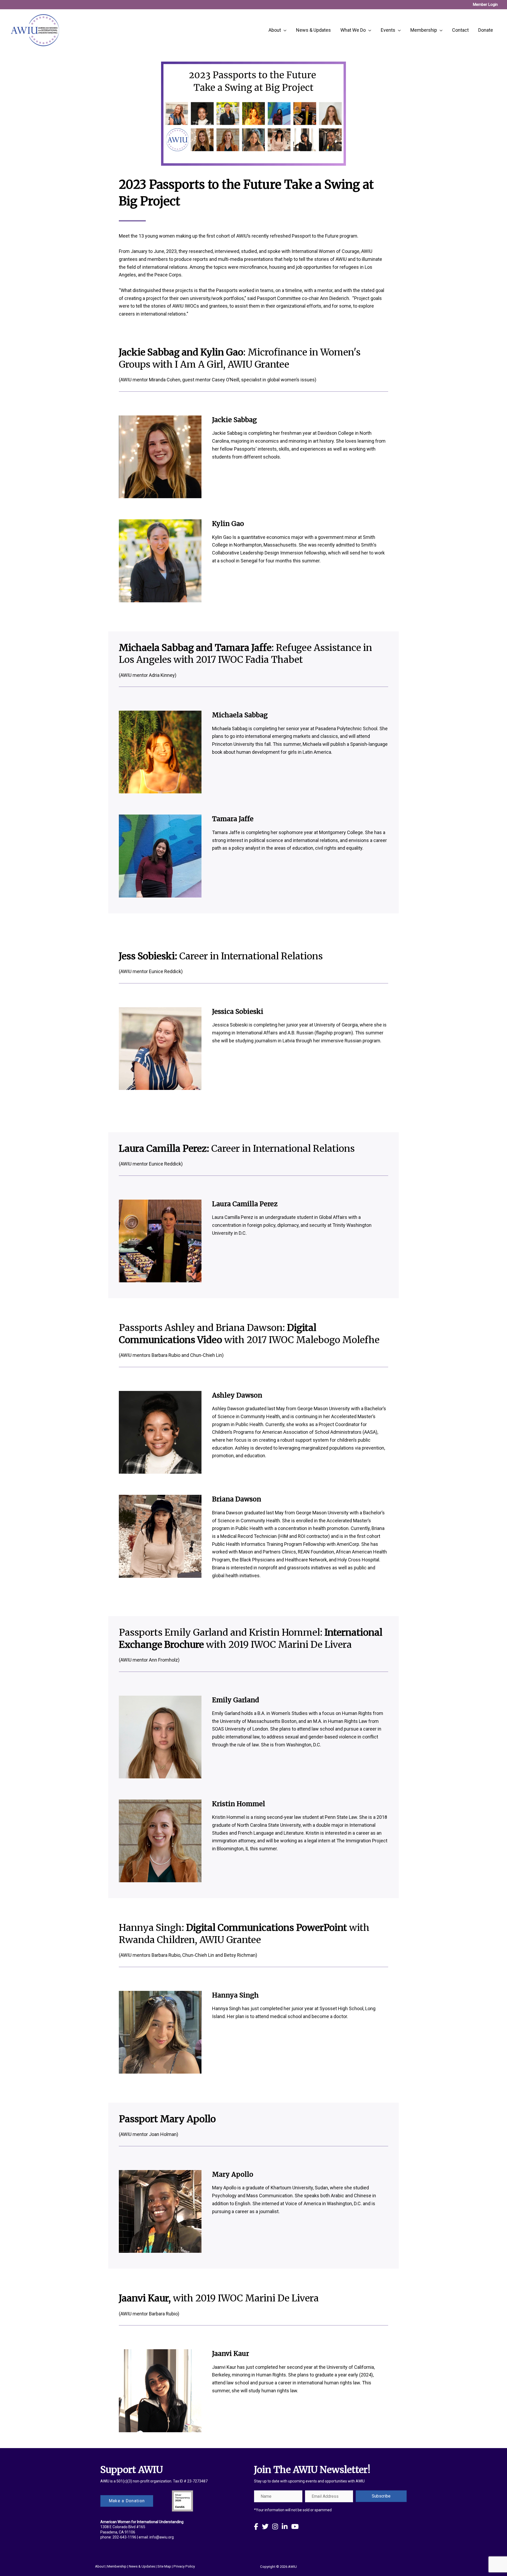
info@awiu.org (162, 2537)
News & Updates (142, 2566)
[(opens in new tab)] (182, 2500)
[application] (284, 30)
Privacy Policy (184, 2566)
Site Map (164, 2566)
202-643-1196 (124, 2537)
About (100, 2566)
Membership (117, 2566)
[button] (381, 2496)
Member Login (485, 4)
